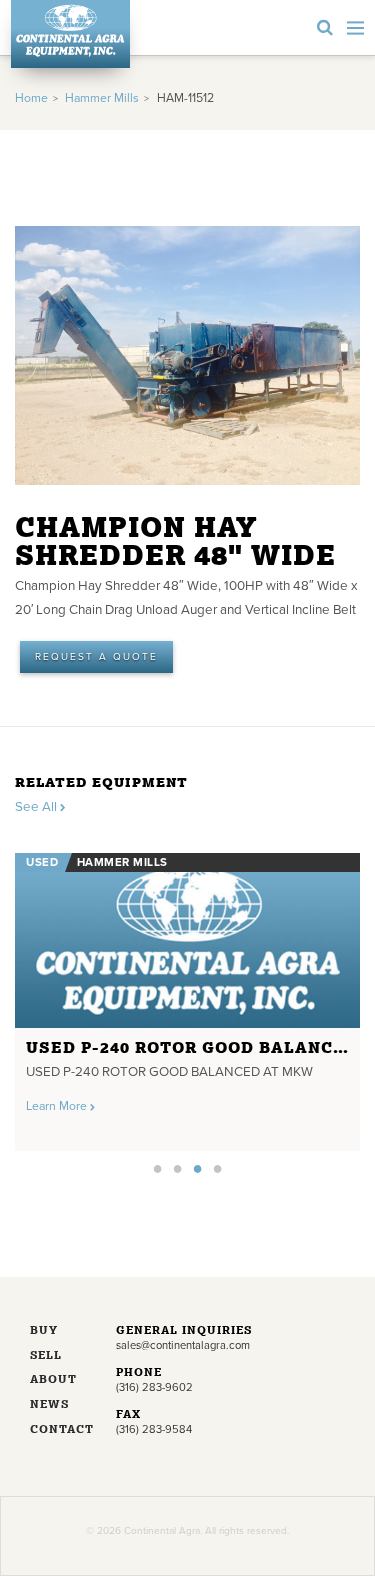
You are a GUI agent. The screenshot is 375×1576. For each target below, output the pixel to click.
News (49, 1405)
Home (31, 98)
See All (37, 807)
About (53, 1380)
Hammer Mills (102, 98)
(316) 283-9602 (154, 1387)
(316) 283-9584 (154, 1429)
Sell (46, 1356)
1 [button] (158, 1168)
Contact (58, 1430)
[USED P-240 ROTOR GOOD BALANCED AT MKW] (187, 940)
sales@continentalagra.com (183, 1345)
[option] (187, 996)
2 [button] (178, 1168)
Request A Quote (96, 657)
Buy (44, 1331)
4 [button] (218, 1168)
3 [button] (198, 1168)
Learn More (58, 1106)
